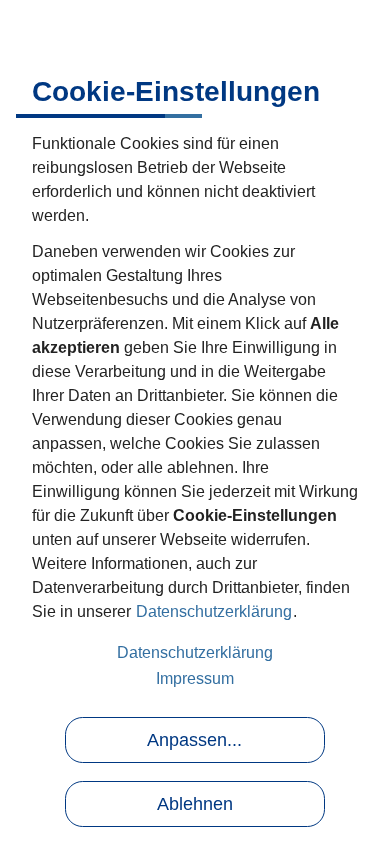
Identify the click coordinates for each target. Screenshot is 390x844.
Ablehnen (195, 804)
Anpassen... (194, 740)
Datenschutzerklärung (214, 611)
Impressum (195, 678)
